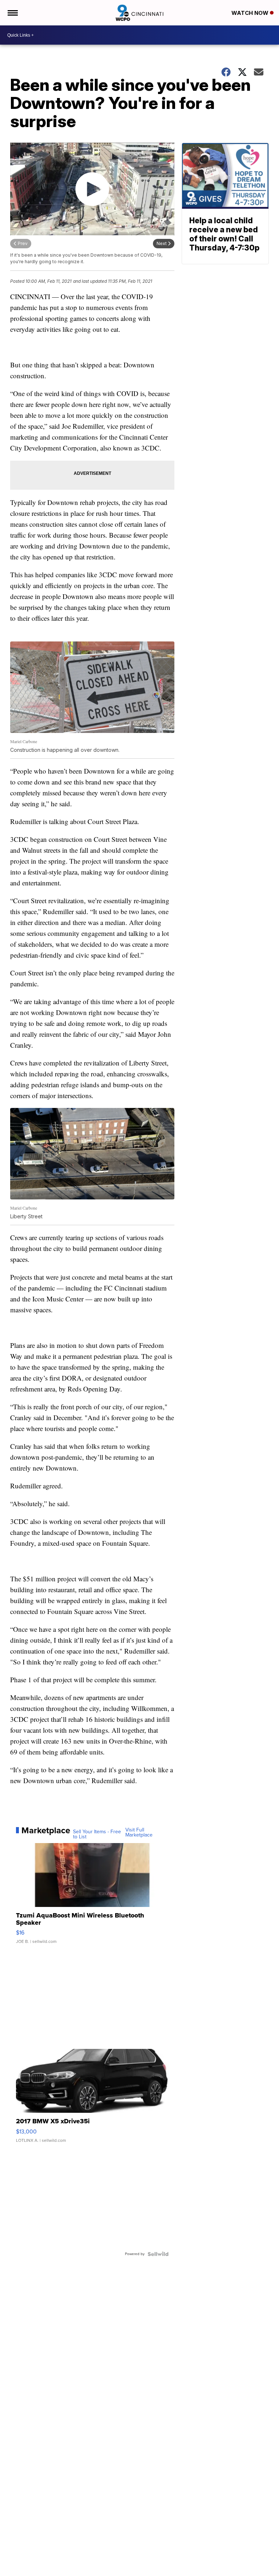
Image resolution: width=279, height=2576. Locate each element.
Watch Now (251, 13)
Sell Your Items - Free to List (97, 1834)
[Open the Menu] (12, 13)
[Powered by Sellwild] (158, 2254)
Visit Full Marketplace (139, 1833)
